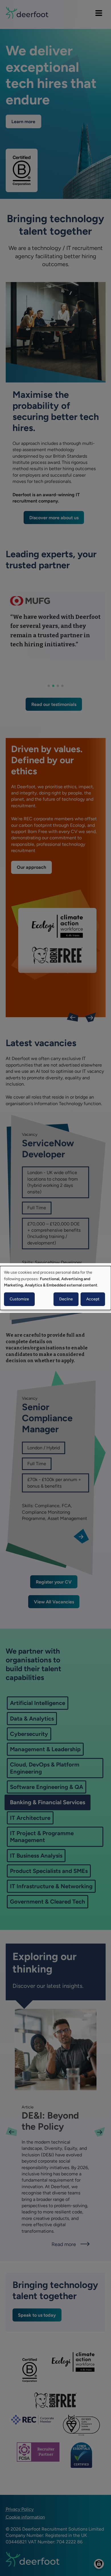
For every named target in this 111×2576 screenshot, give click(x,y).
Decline (66, 1299)
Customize (19, 1299)
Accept (93, 1299)
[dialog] (55, 1288)
